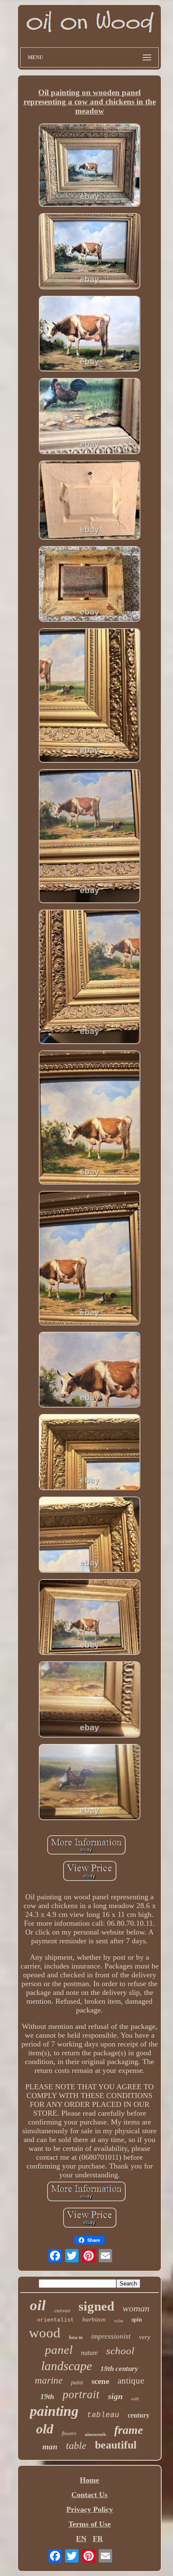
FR (98, 2539)
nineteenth (95, 2434)
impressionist (111, 2336)
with (135, 2399)
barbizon (94, 2319)
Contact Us (89, 2495)
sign (115, 2396)
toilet (119, 2321)
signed (96, 2306)
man (50, 2447)
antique (131, 2381)
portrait (81, 2394)
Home (89, 2480)
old (45, 2429)
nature (89, 2353)
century (139, 2415)
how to (76, 2337)
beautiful (116, 2445)
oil (38, 2305)
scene (100, 2381)
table (76, 2446)
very (145, 2337)
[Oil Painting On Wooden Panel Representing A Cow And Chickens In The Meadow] (89, 166)
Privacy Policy (90, 2509)
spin (137, 2320)
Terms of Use (90, 2524)
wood (45, 2333)
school (120, 2351)
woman (136, 2308)
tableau (103, 2415)
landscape (67, 2366)
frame (128, 2430)
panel (59, 2350)
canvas (62, 2310)
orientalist (55, 2320)
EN (81, 2539)
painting (54, 2411)
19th (47, 2397)
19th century (119, 2369)
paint (77, 2383)
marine (49, 2380)
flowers (69, 2433)
